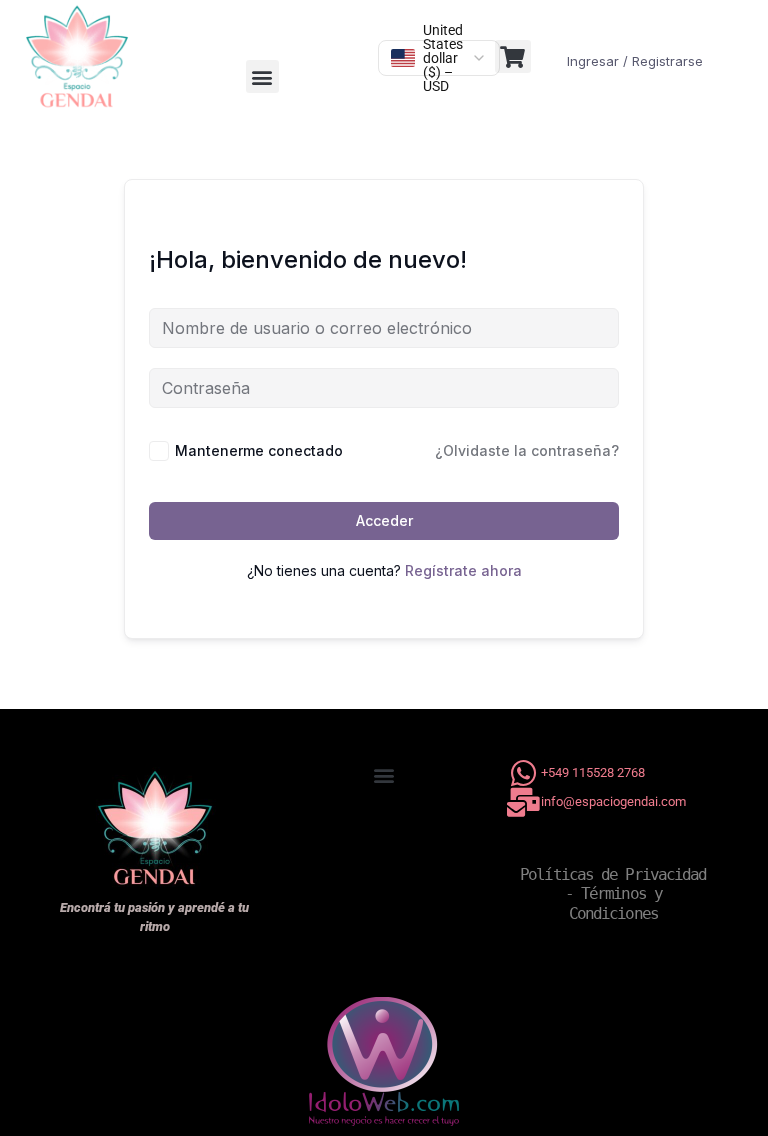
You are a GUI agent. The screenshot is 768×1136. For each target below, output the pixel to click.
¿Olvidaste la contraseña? (527, 450)
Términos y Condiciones (619, 903)
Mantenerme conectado (259, 450)
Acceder (384, 520)
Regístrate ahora (463, 570)
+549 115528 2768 (593, 772)
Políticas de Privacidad (613, 874)
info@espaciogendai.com (613, 801)
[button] (262, 76)
